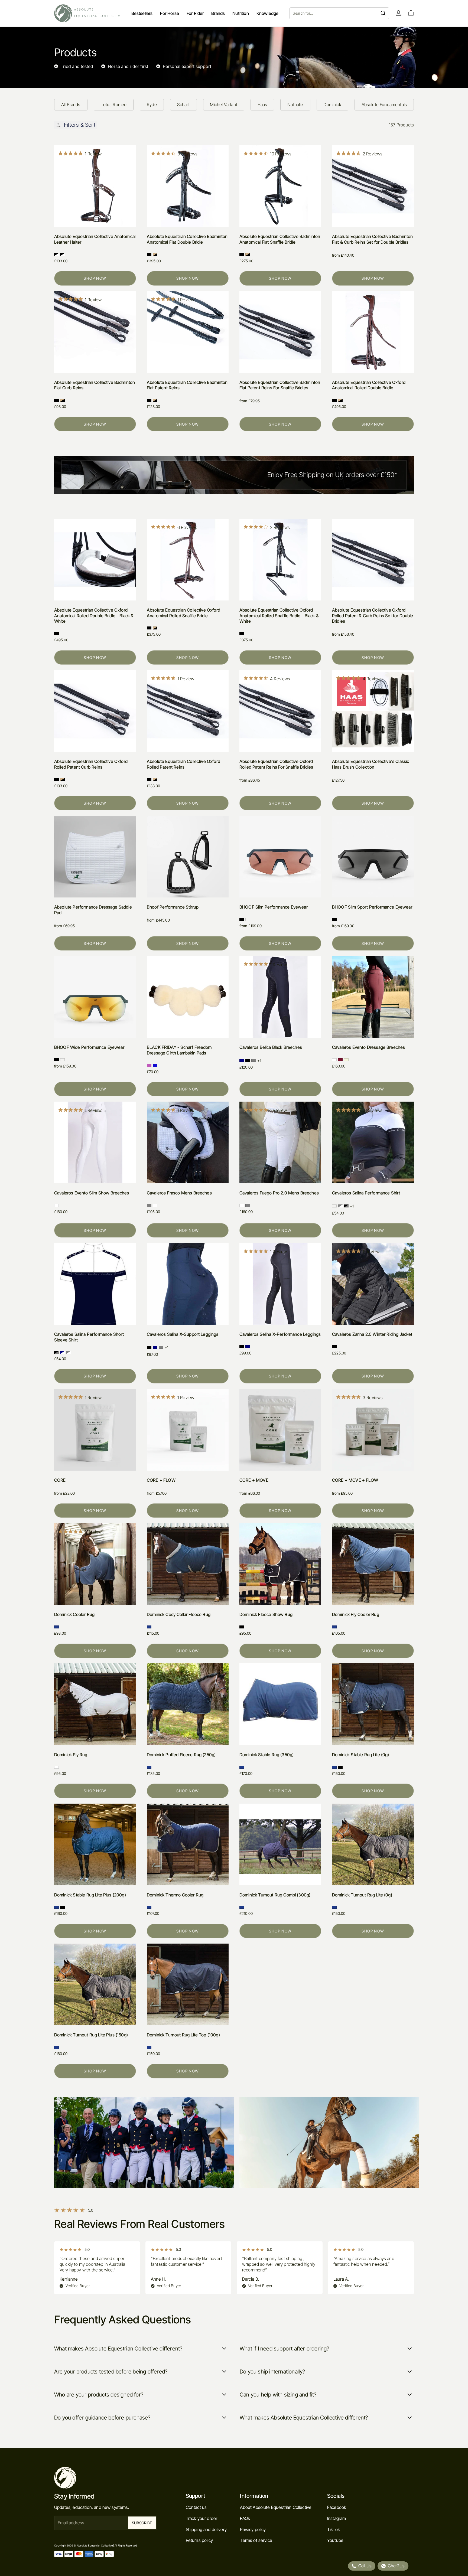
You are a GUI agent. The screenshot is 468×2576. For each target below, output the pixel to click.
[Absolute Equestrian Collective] (88, 13)
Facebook (337, 2507)
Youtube (335, 2540)
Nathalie (295, 105)
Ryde (152, 105)
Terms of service (256, 2540)
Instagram (337, 2518)
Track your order (202, 2518)
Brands (218, 13)
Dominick (332, 105)
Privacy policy (253, 2529)
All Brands (71, 105)
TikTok (334, 2529)
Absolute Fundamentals (384, 105)
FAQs (245, 2518)
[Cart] (411, 13)
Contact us (196, 2507)
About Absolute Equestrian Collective (276, 2507)
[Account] (399, 13)
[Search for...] (383, 13)
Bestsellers (142, 13)
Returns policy (199, 2540)
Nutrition (240, 13)
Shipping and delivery (206, 2529)
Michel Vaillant (223, 105)
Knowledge (267, 13)
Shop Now (95, 278)
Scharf (183, 105)
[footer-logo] (106, 2478)
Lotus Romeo (113, 105)
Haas (262, 105)
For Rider (195, 13)
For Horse (169, 13)
